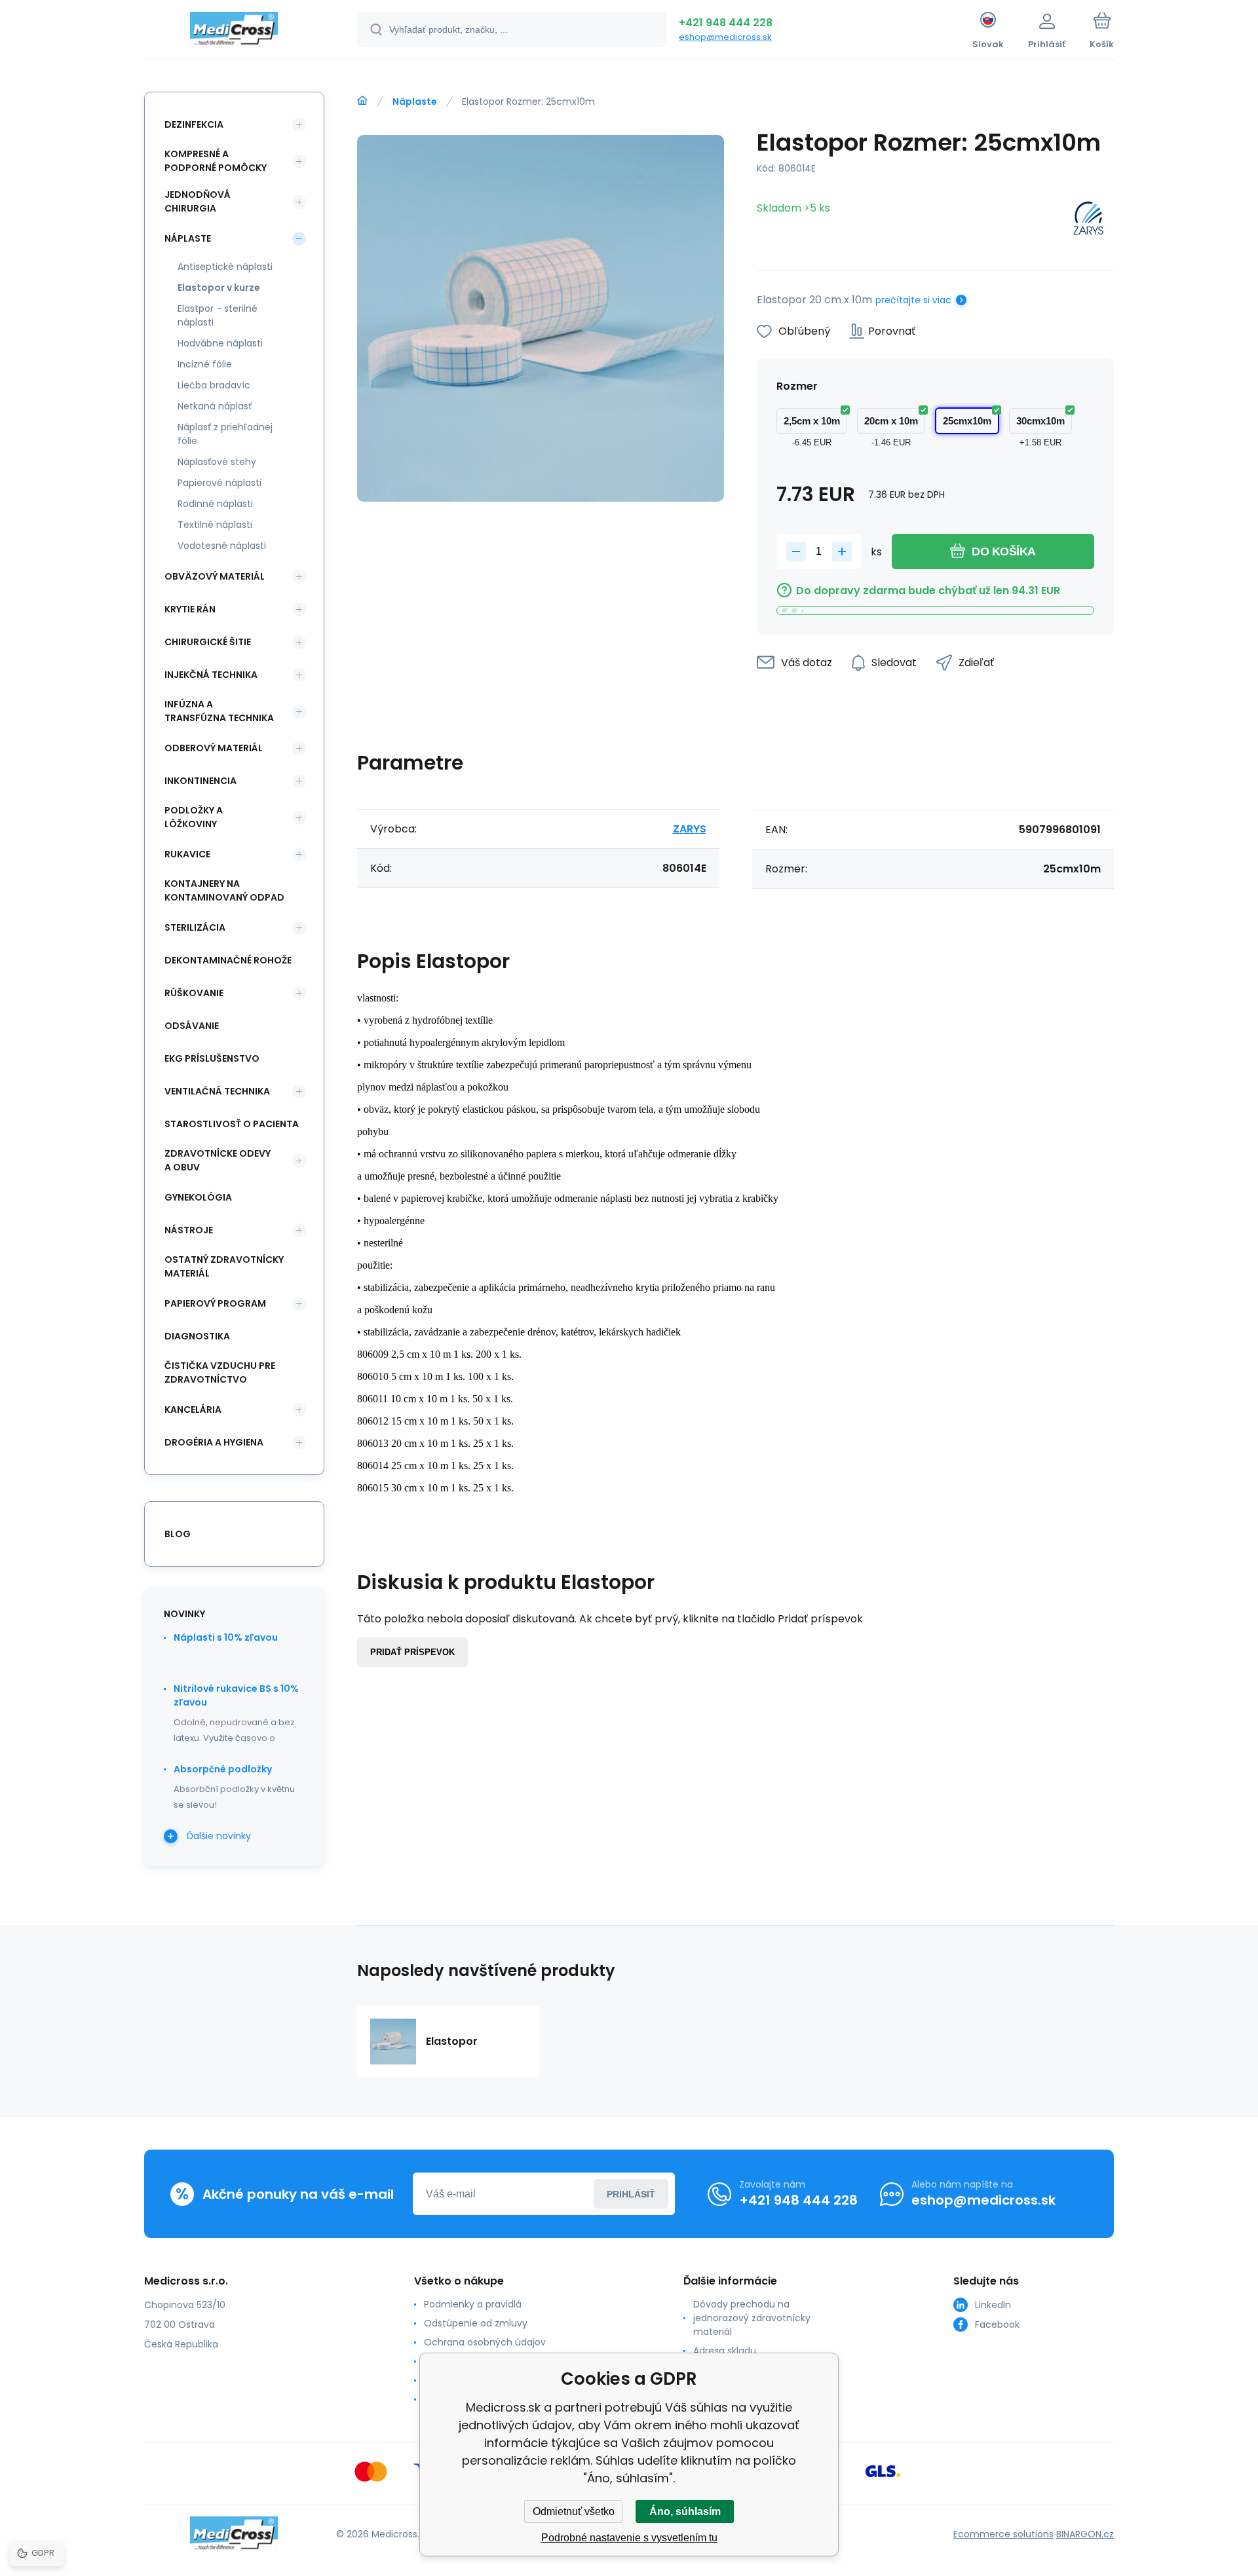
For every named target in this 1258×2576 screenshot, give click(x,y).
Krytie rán (190, 609)
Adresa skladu (725, 2351)
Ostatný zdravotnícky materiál (224, 1266)
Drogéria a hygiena (214, 1442)
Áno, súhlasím (685, 2511)
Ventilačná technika (217, 1091)
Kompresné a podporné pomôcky (216, 161)
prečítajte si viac (913, 300)
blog (178, 1534)
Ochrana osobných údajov (485, 2342)
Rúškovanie (194, 993)
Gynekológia (198, 1197)
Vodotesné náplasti (222, 546)
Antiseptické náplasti (225, 267)
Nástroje (189, 1230)
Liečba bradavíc (214, 385)
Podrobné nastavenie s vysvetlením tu (629, 2538)
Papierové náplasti (219, 483)
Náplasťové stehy (217, 462)
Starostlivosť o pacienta (232, 1124)
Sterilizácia (195, 927)
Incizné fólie (205, 364)
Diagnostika (197, 1336)
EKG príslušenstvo (212, 1058)
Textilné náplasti (215, 525)
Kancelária (193, 1409)
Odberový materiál (214, 748)
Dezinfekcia (194, 124)
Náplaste (415, 102)
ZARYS (690, 829)
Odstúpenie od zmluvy (476, 2323)
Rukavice (187, 854)
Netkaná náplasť (215, 406)
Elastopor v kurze (219, 288)
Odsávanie (192, 1026)
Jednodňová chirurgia (198, 201)
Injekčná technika (211, 675)
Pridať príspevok (412, 1652)
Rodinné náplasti (215, 504)
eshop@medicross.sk (725, 37)
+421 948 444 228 (726, 23)
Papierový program (215, 1303)
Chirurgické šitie (208, 642)
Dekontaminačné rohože (228, 960)
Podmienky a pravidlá (473, 2304)
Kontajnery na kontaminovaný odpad (224, 890)
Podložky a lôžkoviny (194, 817)
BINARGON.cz (1085, 2534)
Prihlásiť (631, 2194)
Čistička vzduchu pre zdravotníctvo (220, 1372)
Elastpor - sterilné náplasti (218, 315)
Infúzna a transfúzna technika (219, 711)
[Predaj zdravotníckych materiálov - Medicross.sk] (362, 101)
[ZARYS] (1088, 220)
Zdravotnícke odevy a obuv (218, 1160)
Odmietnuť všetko (574, 2511)
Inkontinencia (200, 781)
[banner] (234, 31)
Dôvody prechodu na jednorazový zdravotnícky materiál (752, 2318)
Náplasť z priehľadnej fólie (225, 434)
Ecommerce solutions (1003, 2534)
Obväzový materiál (215, 576)
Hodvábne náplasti (220, 343)
